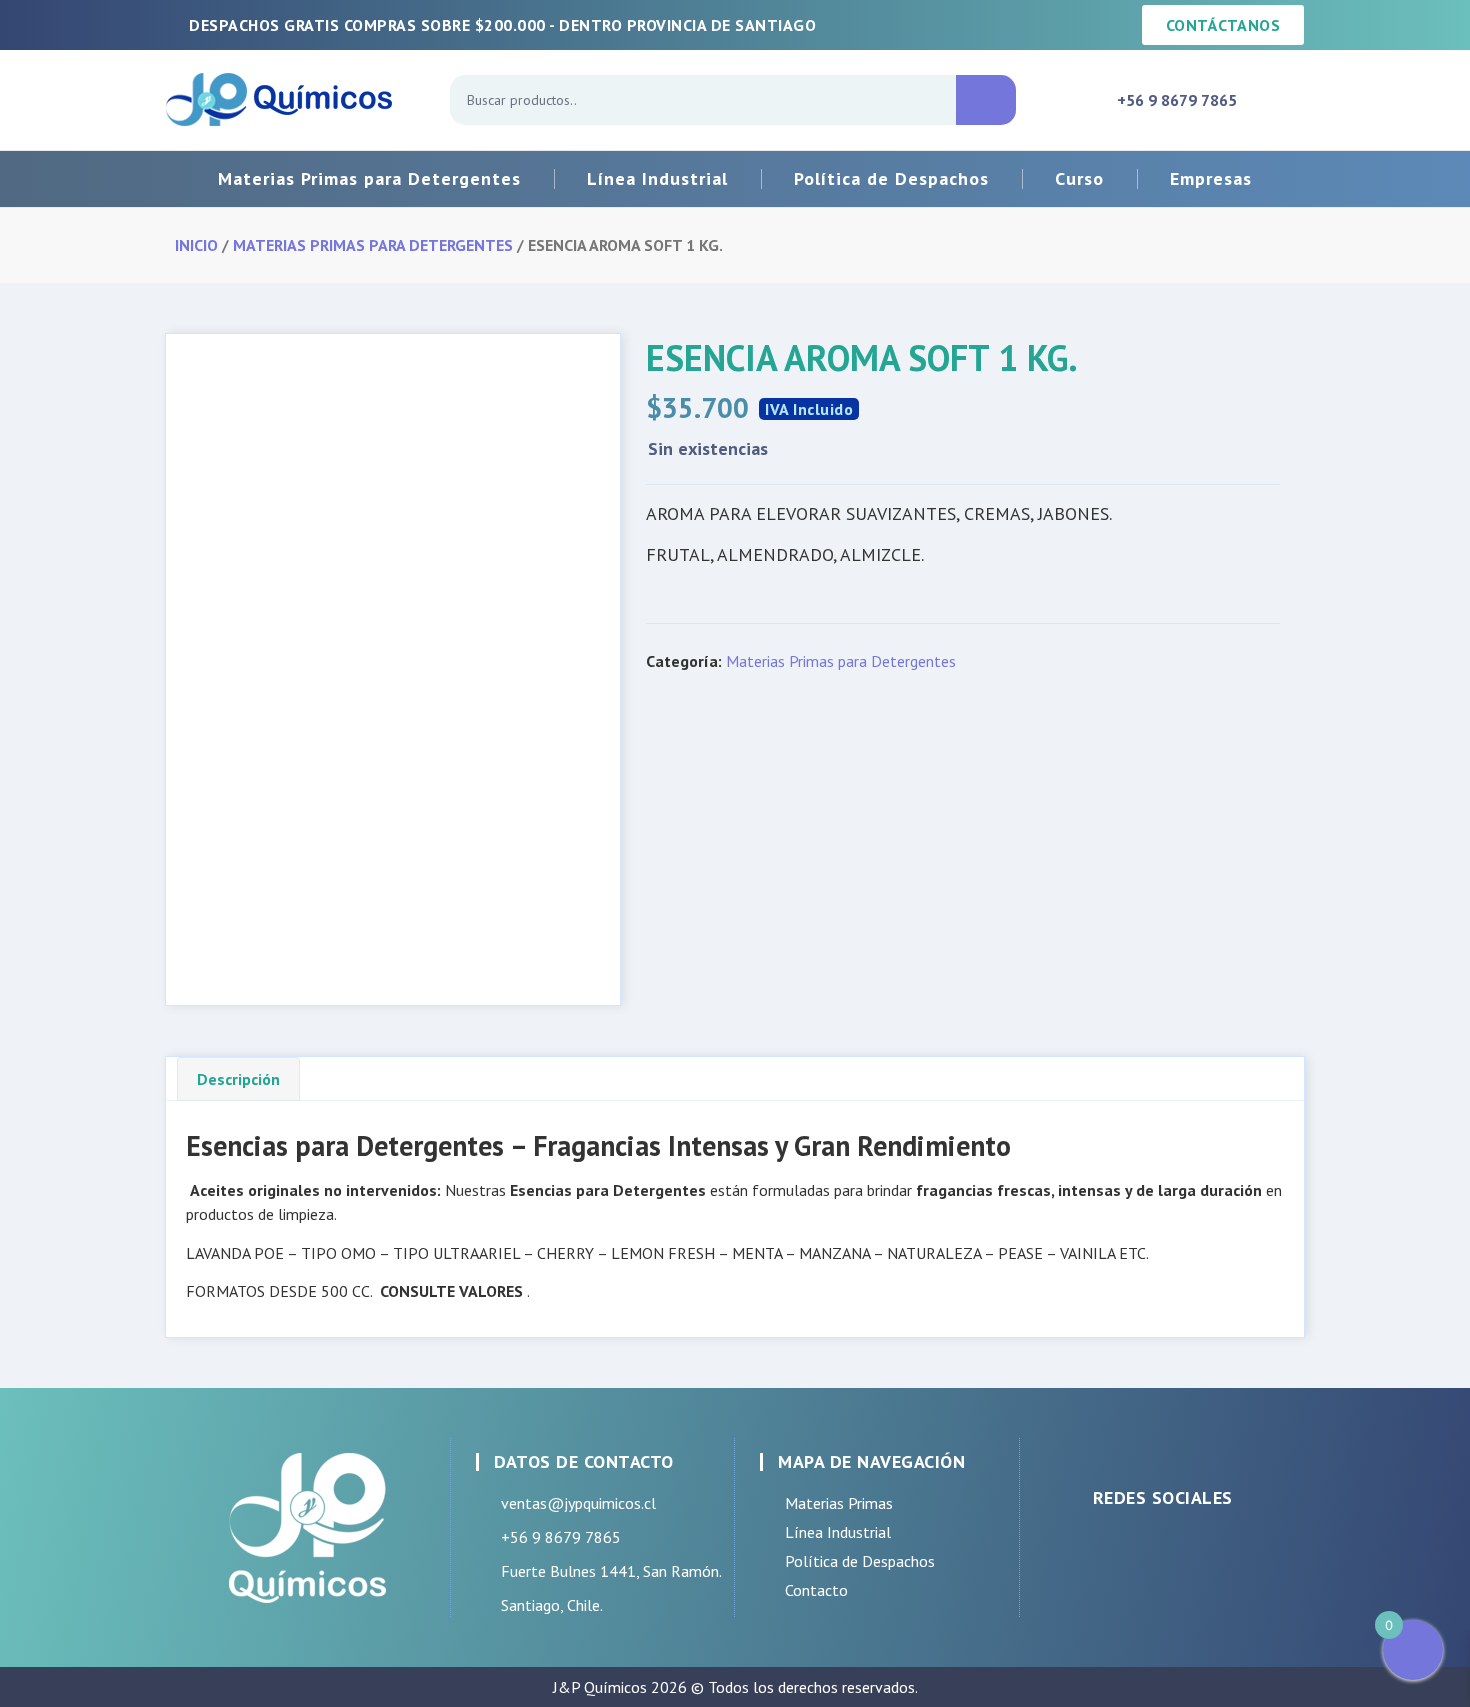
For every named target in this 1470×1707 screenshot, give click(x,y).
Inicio (196, 245)
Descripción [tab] (238, 1079)
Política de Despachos (891, 178)
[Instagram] (1138, 1547)
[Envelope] (1238, 1547)
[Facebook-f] (1088, 1547)
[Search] (986, 100)
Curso (1079, 178)
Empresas (1211, 178)
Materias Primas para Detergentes (369, 178)
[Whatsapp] (1188, 1547)
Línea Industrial (657, 178)
